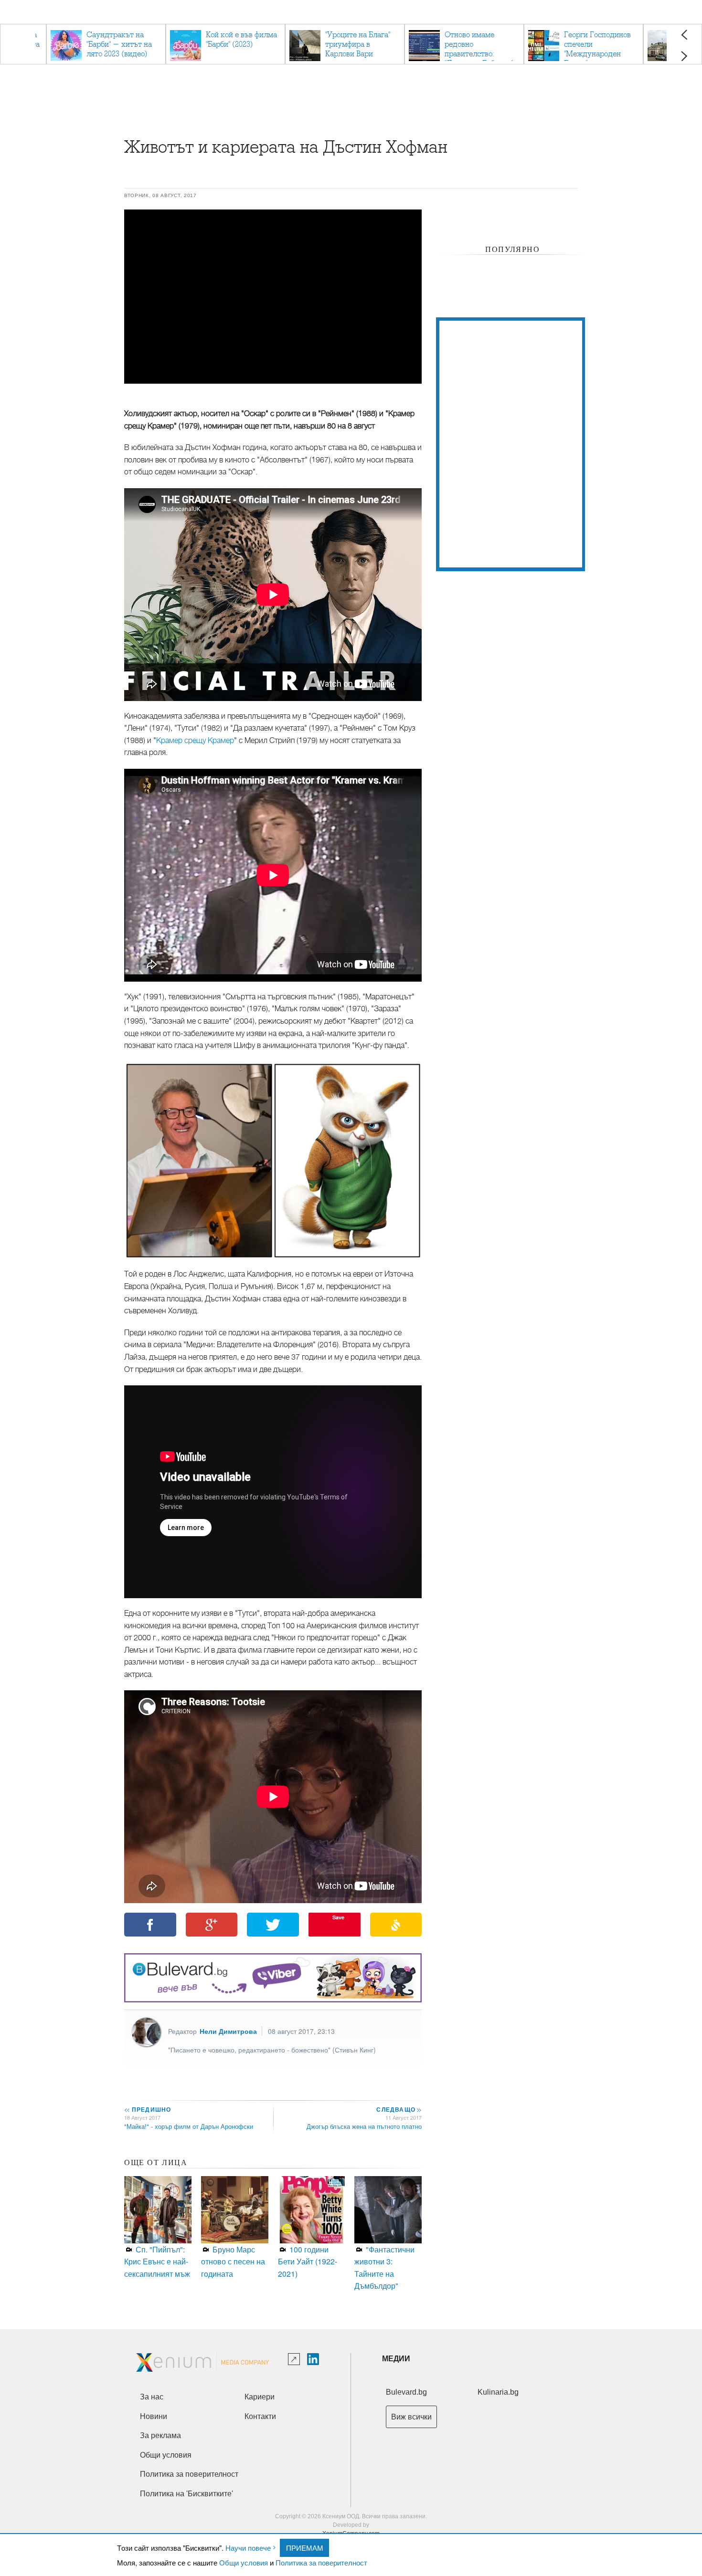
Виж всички (411, 2417)
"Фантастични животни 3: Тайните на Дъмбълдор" (384, 2268)
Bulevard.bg (406, 2392)
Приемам (305, 2548)
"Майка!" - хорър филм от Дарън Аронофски (189, 2126)
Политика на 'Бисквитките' (186, 2494)
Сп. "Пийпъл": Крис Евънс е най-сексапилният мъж (157, 2262)
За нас (152, 2397)
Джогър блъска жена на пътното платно (364, 2126)
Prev (684, 35)
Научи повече (248, 2548)
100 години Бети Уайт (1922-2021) (308, 2262)
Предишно (148, 2109)
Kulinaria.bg (498, 2392)
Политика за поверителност (321, 2562)
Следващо (399, 2109)
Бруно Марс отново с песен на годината (233, 2262)
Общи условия (244, 2562)
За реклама (160, 2435)
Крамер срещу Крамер (195, 741)
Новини (154, 2416)
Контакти (260, 2416)
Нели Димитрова (228, 2031)
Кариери (260, 2397)
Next (684, 56)
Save (338, 1917)
